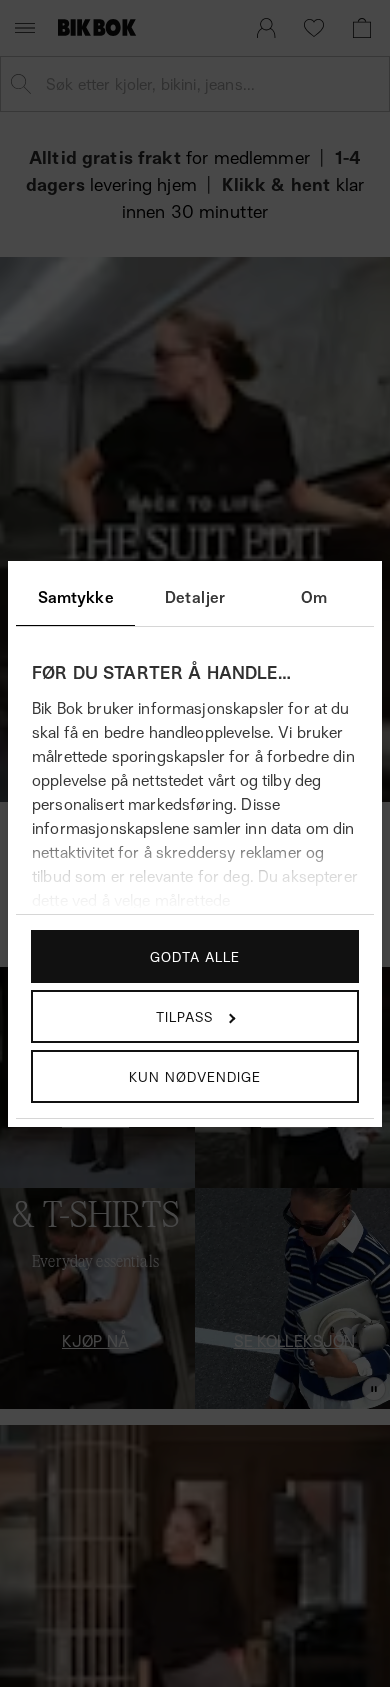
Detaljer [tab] (195, 597)
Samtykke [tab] (76, 597)
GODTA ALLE (195, 956)
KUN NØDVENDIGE (195, 1076)
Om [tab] (314, 597)
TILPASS (184, 1016)
